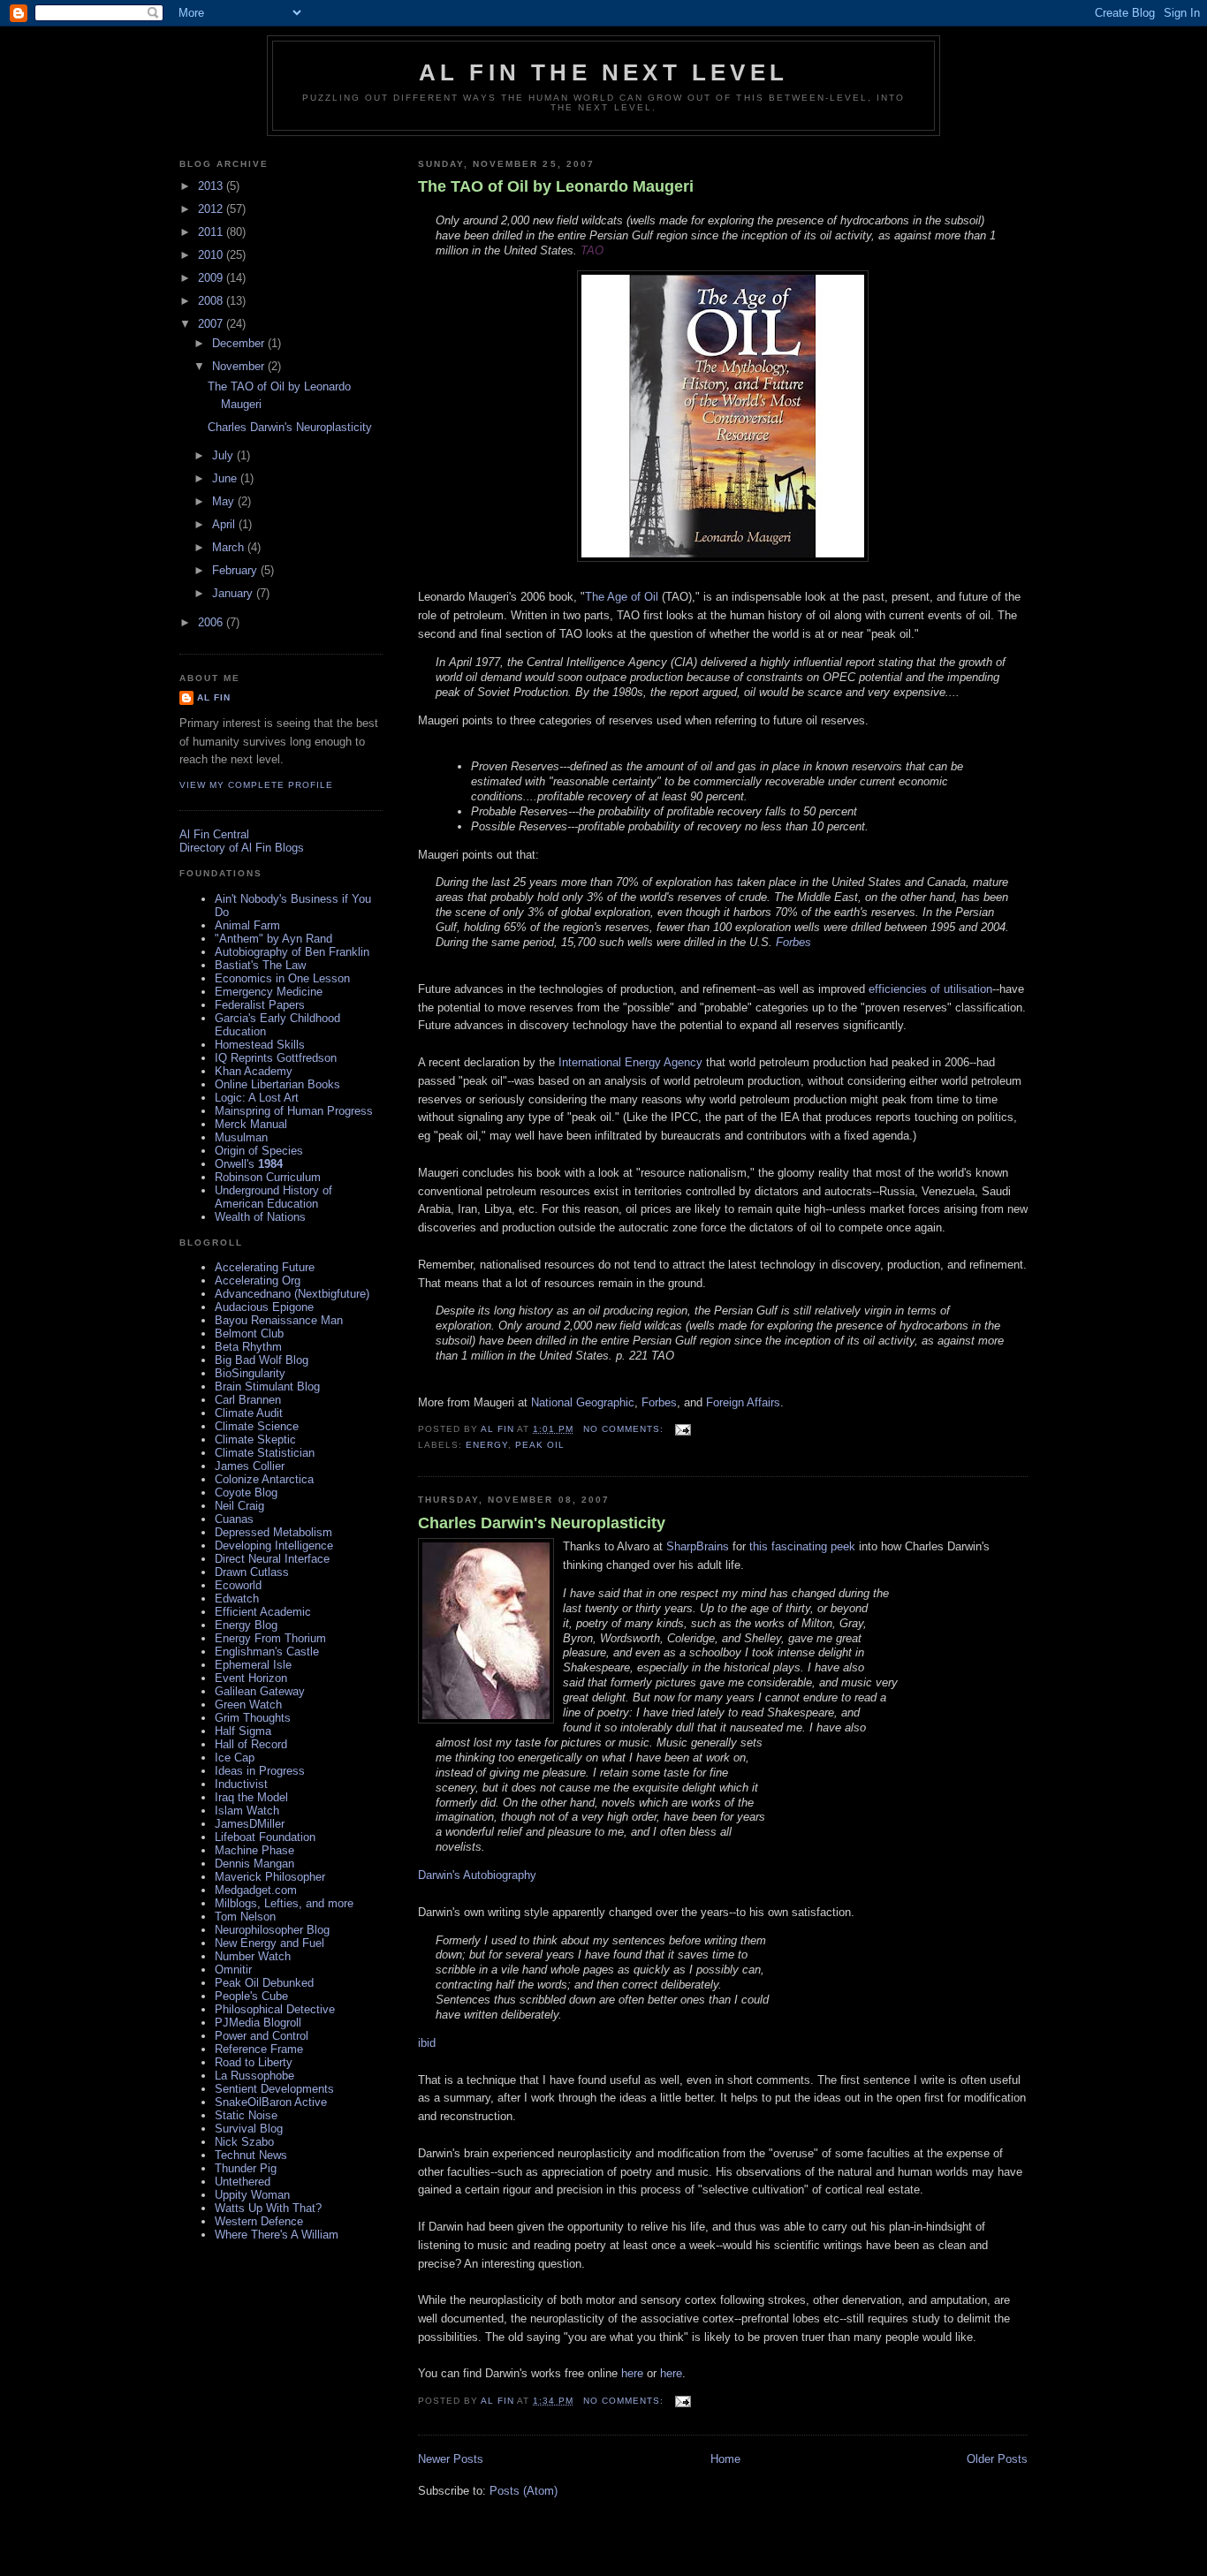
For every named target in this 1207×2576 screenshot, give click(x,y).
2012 (212, 209)
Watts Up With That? (268, 2208)
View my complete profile (256, 785)
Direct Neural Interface (272, 1559)
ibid (427, 2043)
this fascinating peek (802, 1546)
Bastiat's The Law (260, 965)
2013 (212, 186)
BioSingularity (250, 1373)
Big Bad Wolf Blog (262, 1360)
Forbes (793, 942)
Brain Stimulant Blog (267, 1386)
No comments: (625, 1429)
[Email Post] (683, 1429)
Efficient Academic (263, 1612)
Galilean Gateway (260, 1691)
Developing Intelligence (274, 1546)
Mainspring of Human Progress (294, 1111)
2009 (212, 278)
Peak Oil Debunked (264, 1983)
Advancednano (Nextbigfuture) (292, 1294)
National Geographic (583, 1402)
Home (725, 2459)
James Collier (250, 1466)
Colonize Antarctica (264, 1479)
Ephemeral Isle (253, 1665)
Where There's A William (277, 2235)
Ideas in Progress (260, 1771)
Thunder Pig (246, 2168)
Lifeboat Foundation (265, 1837)
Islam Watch (247, 1811)
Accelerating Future (265, 1267)
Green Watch (248, 1705)
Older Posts (997, 2459)
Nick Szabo (244, 2142)
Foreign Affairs (743, 1402)
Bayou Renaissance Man (279, 1320)
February (236, 570)
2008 (212, 301)
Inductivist (241, 1784)
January (234, 593)
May (225, 501)
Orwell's (249, 1164)
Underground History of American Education (273, 1197)
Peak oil (540, 1445)
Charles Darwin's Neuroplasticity (542, 1523)
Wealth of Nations (260, 1217)
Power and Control (262, 2036)
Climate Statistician (265, 1453)
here (632, 2373)
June (226, 478)
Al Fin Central (214, 834)
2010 (212, 255)
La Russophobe (254, 2076)
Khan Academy (254, 1071)
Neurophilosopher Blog (272, 1930)
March (230, 547)
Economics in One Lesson (282, 978)
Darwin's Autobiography (477, 1875)
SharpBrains (698, 1546)
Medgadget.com (256, 1890)
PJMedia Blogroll (258, 2023)
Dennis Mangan (254, 1864)
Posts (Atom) (524, 2491)
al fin (214, 697)
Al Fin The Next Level (603, 72)
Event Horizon (251, 1678)
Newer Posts (451, 2459)
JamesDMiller (250, 1824)
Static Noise (246, 2115)
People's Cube (251, 1996)
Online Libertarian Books (277, 1084)
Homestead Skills (260, 1045)
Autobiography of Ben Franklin (292, 952)
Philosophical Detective (275, 2009)
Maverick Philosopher (270, 1877)
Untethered (243, 2182)
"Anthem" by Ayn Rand (273, 939)
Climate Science (257, 1426)
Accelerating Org (258, 1280)
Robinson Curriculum (268, 1177)
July (224, 455)
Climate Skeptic (255, 1440)
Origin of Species (259, 1151)
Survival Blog (249, 2129)
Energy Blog (246, 1625)
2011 (212, 232)
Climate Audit (249, 1413)
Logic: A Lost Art (257, 1098)
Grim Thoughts (253, 1718)
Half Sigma (243, 1731)
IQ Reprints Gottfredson (276, 1058)
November (240, 366)
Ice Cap (235, 1758)
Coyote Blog (246, 1493)
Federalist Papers (260, 1005)
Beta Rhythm (248, 1347)
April (225, 524)
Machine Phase (254, 1850)
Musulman (241, 1137)
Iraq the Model (251, 1797)
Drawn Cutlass (252, 1572)
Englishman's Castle (267, 1652)
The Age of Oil (622, 597)
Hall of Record (251, 1744)
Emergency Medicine (269, 992)
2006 (212, 622)
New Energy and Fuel (269, 1943)
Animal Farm (247, 925)
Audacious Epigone (264, 1307)
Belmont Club (249, 1333)
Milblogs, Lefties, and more (284, 1903)
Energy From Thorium (270, 1638)
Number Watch (253, 1956)
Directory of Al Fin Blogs (242, 848)
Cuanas (234, 1519)
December (240, 343)
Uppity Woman (252, 2195)
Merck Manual (251, 1124)
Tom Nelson (245, 1917)
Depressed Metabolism (273, 1532)
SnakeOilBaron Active (271, 2102)
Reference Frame (259, 2049)
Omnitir (233, 1970)
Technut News (251, 2155)
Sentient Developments (274, 2089)
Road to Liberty (254, 2062)
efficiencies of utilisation (930, 989)
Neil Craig (239, 1506)
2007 (212, 324)
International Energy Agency (630, 1062)
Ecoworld (238, 1585)
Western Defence (259, 2221)
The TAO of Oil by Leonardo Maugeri (556, 186)
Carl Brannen (248, 1400)
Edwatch (237, 1599)
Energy (487, 1445)
